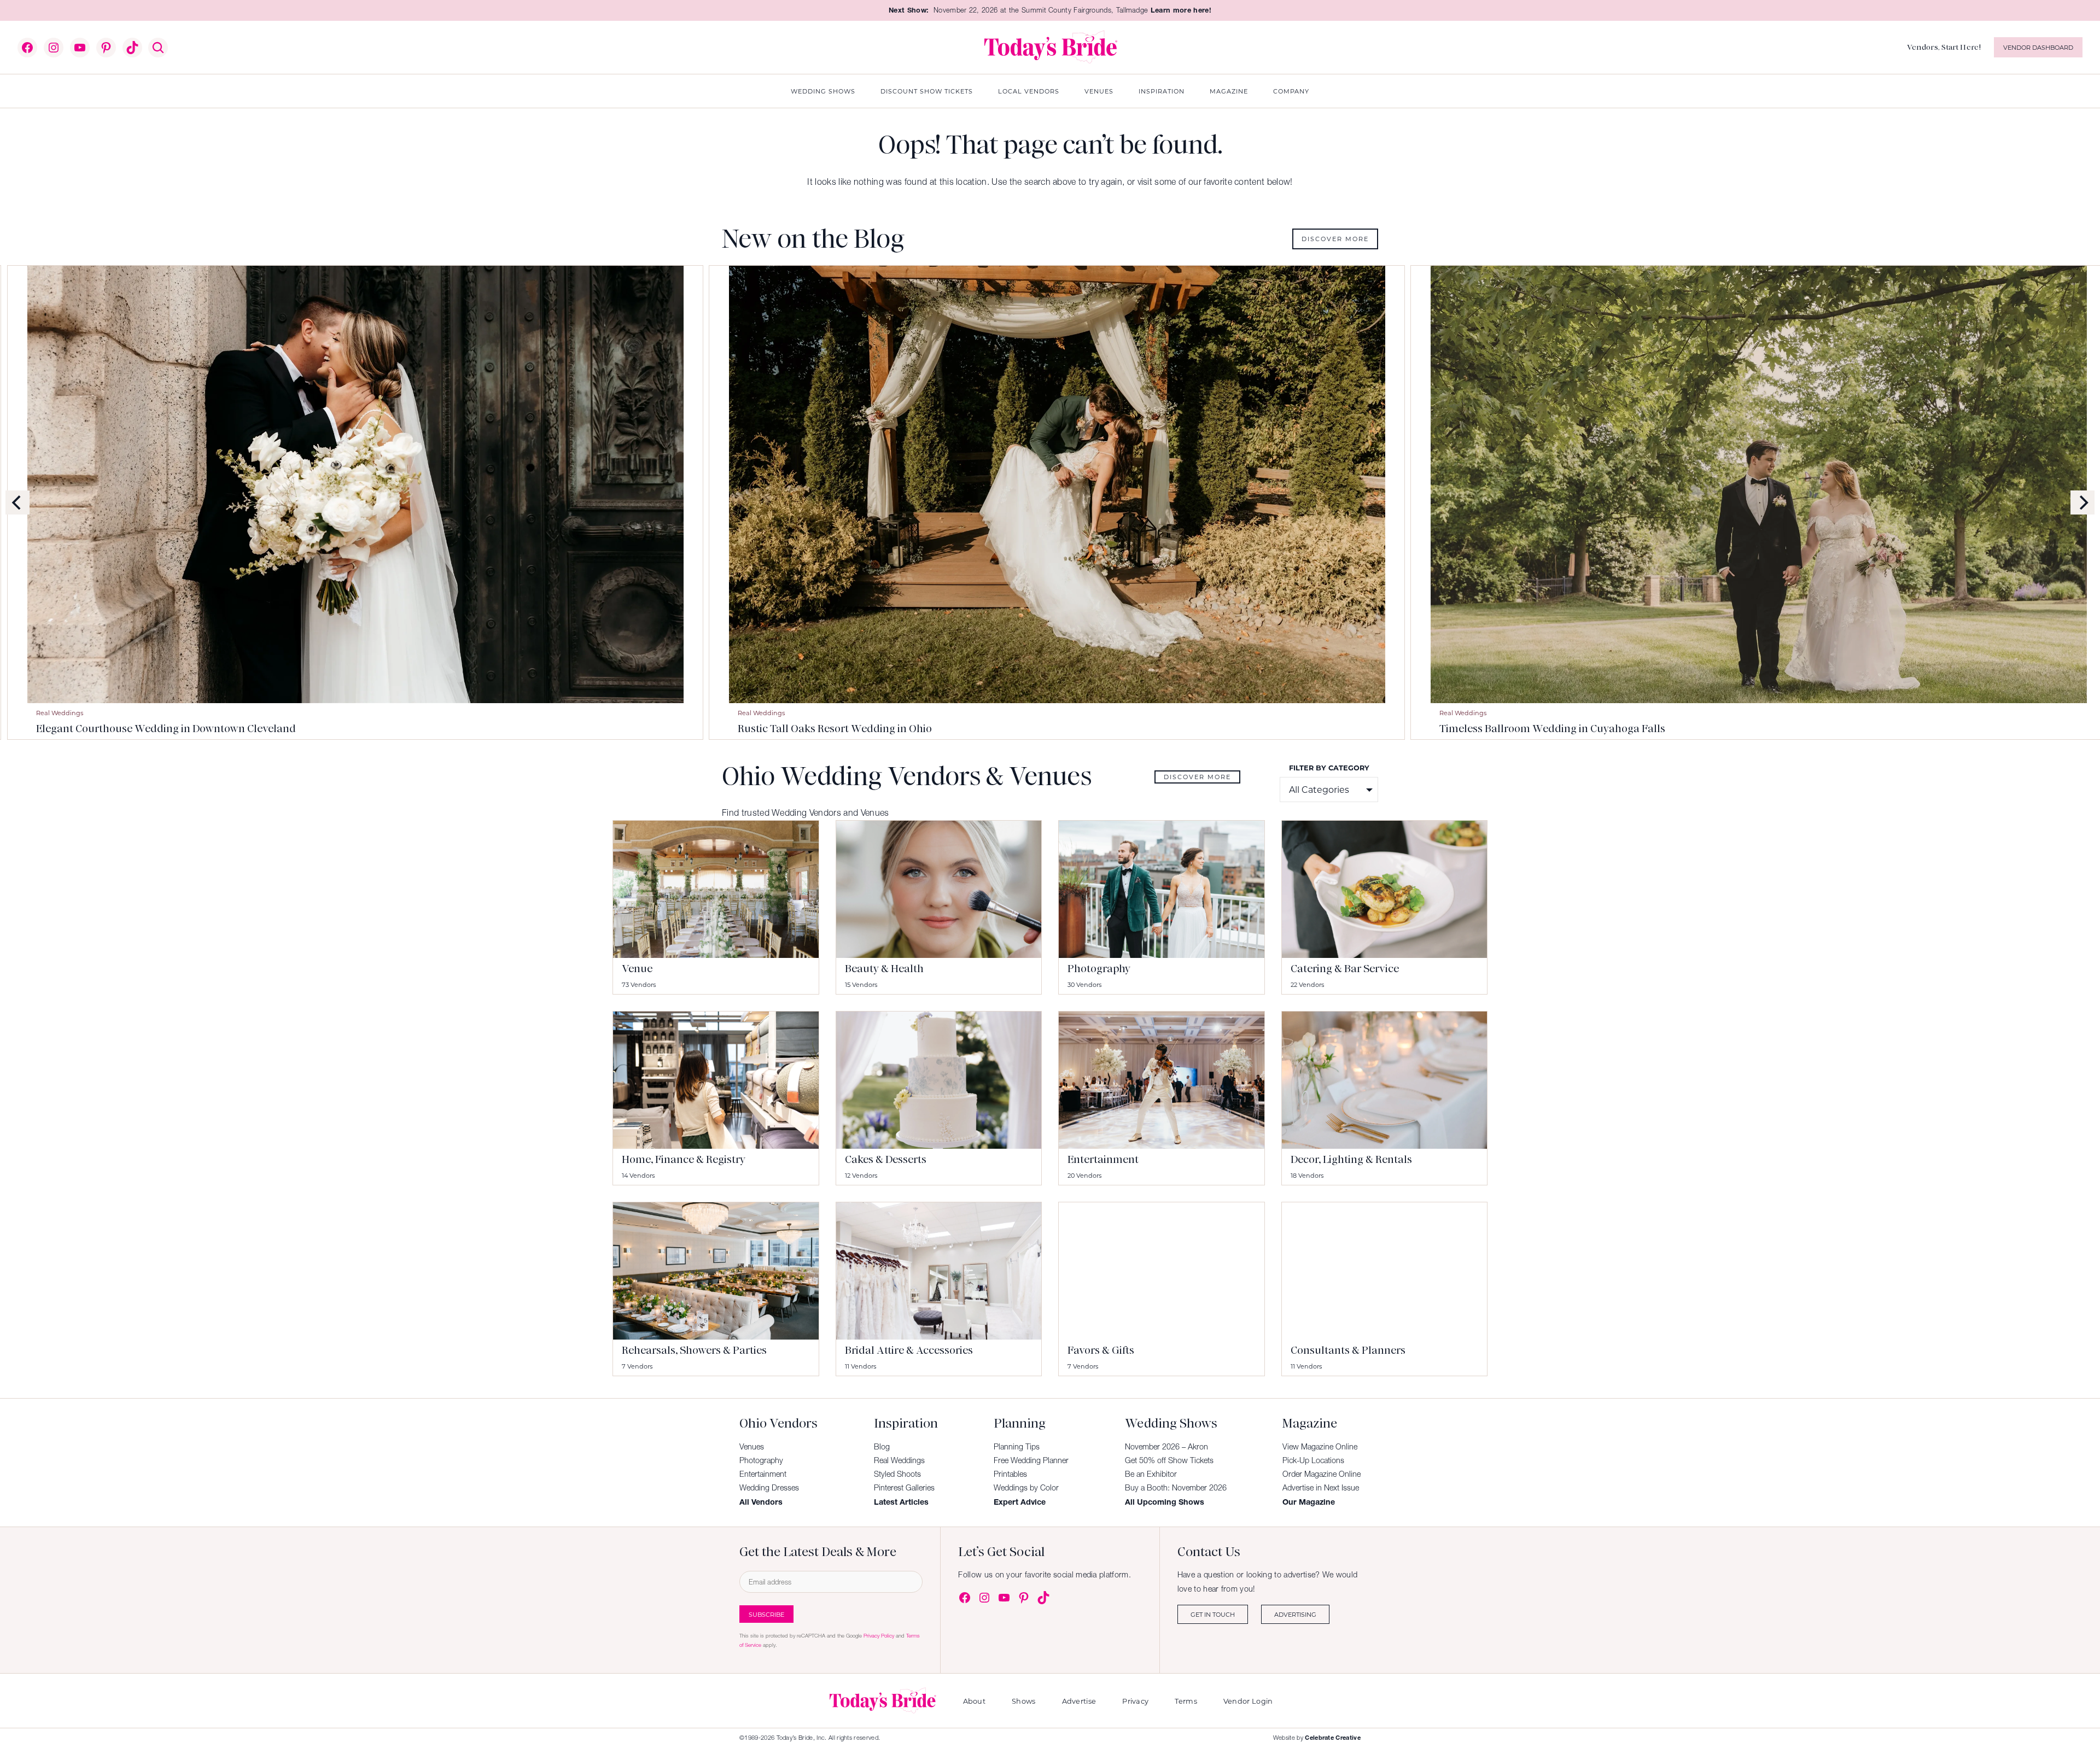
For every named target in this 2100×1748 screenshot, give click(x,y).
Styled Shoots (897, 1474)
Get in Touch (1213, 1614)
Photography (1099, 969)
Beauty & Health (884, 969)
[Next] (2082, 502)
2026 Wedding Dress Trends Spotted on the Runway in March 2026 (1045, 729)
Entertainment (1103, 1159)
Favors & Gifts (1101, 1350)
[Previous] (17, 502)
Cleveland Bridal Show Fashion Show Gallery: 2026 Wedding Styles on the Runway (1785, 729)
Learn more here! (1181, 10)
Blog (882, 1447)
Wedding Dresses (769, 1488)
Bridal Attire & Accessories (909, 1350)
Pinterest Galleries (904, 1488)
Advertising (1295, 1614)
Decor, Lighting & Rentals (1351, 1159)
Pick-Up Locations (1313, 1460)
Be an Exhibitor (1151, 1474)
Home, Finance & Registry (684, 1159)
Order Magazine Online (1322, 1474)
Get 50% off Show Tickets (1169, 1460)
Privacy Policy (879, 1636)
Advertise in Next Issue (1321, 1488)
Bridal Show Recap (915, 713)
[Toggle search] (158, 48)
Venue (637, 969)
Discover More (1335, 239)
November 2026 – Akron (1166, 1447)
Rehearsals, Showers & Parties (694, 1350)
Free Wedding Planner (1031, 1460)
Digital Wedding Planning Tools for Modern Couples (309, 729)
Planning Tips (1017, 1447)
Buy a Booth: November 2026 (1176, 1488)
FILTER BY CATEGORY (1329, 767)
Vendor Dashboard (2038, 47)
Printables (1010, 1474)
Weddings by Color (1026, 1488)
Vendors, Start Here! (1944, 47)
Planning (199, 713)
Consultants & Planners (1348, 1350)
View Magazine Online (1320, 1447)
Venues (752, 1447)
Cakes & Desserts (886, 1159)
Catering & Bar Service (1345, 969)
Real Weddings (899, 1460)
